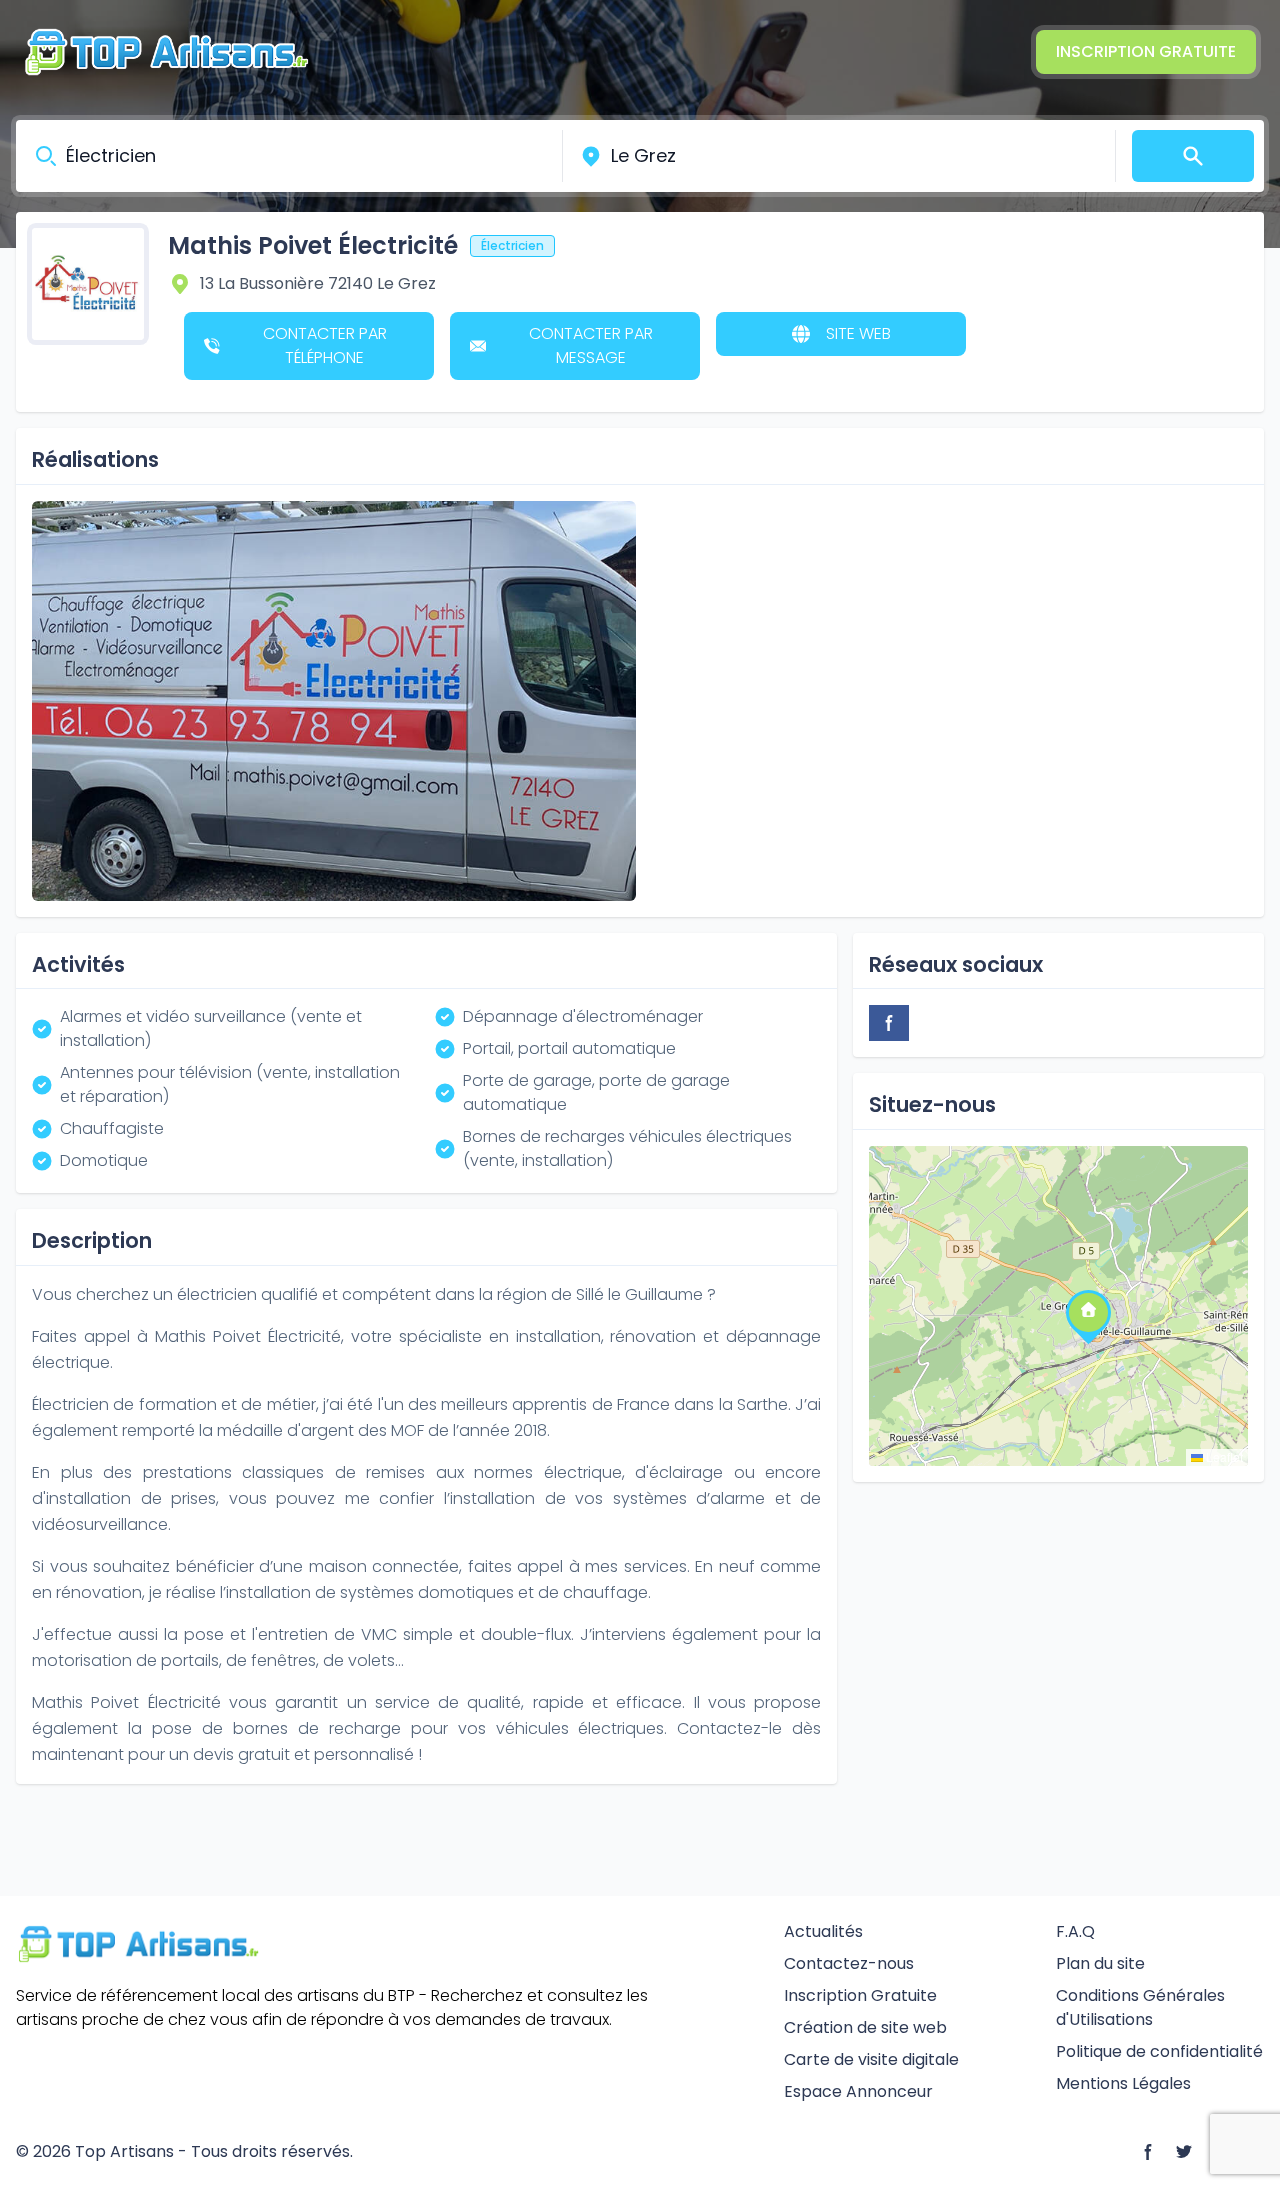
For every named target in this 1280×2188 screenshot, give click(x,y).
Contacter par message (591, 345)
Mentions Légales (1123, 2083)
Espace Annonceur (858, 2091)
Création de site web (865, 2027)
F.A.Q (1075, 1931)
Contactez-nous (849, 1963)
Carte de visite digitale (871, 2059)
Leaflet (1223, 1456)
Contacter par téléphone (325, 345)
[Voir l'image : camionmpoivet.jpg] (334, 701)
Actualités (823, 1931)
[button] (1088, 1311)
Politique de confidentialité (1159, 2051)
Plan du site (1100, 1963)
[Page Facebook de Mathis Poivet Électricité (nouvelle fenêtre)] (889, 1023)
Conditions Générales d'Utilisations (1140, 2007)
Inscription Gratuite (1146, 51)
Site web (858, 333)
